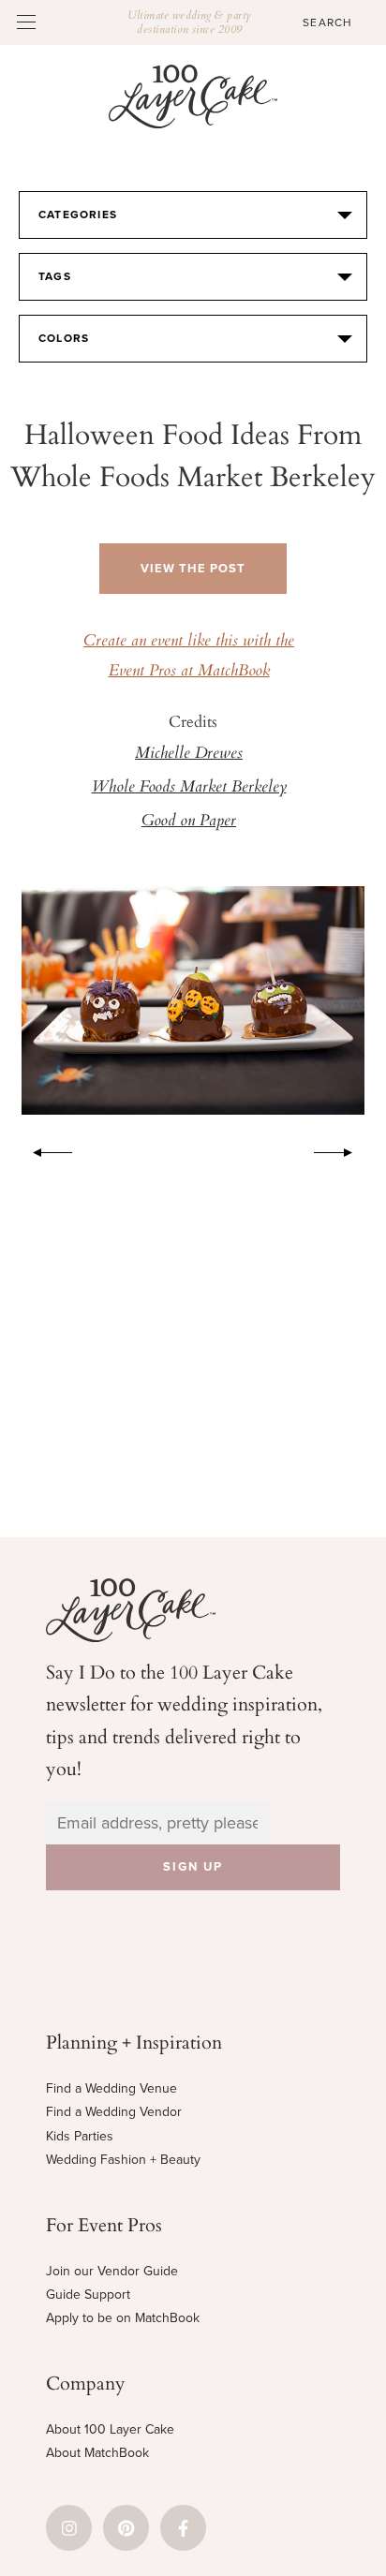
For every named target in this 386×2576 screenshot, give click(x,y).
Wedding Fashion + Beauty (123, 2160)
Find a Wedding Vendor (114, 2112)
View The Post (193, 569)
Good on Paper (189, 822)
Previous (43, 1149)
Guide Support (88, 2295)
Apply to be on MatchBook (123, 2318)
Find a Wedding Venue (111, 2088)
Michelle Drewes (189, 754)
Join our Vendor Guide (112, 2271)
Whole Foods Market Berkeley (189, 788)
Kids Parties (80, 2136)
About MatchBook (97, 2453)
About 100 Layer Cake (110, 2429)
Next (343, 1149)
